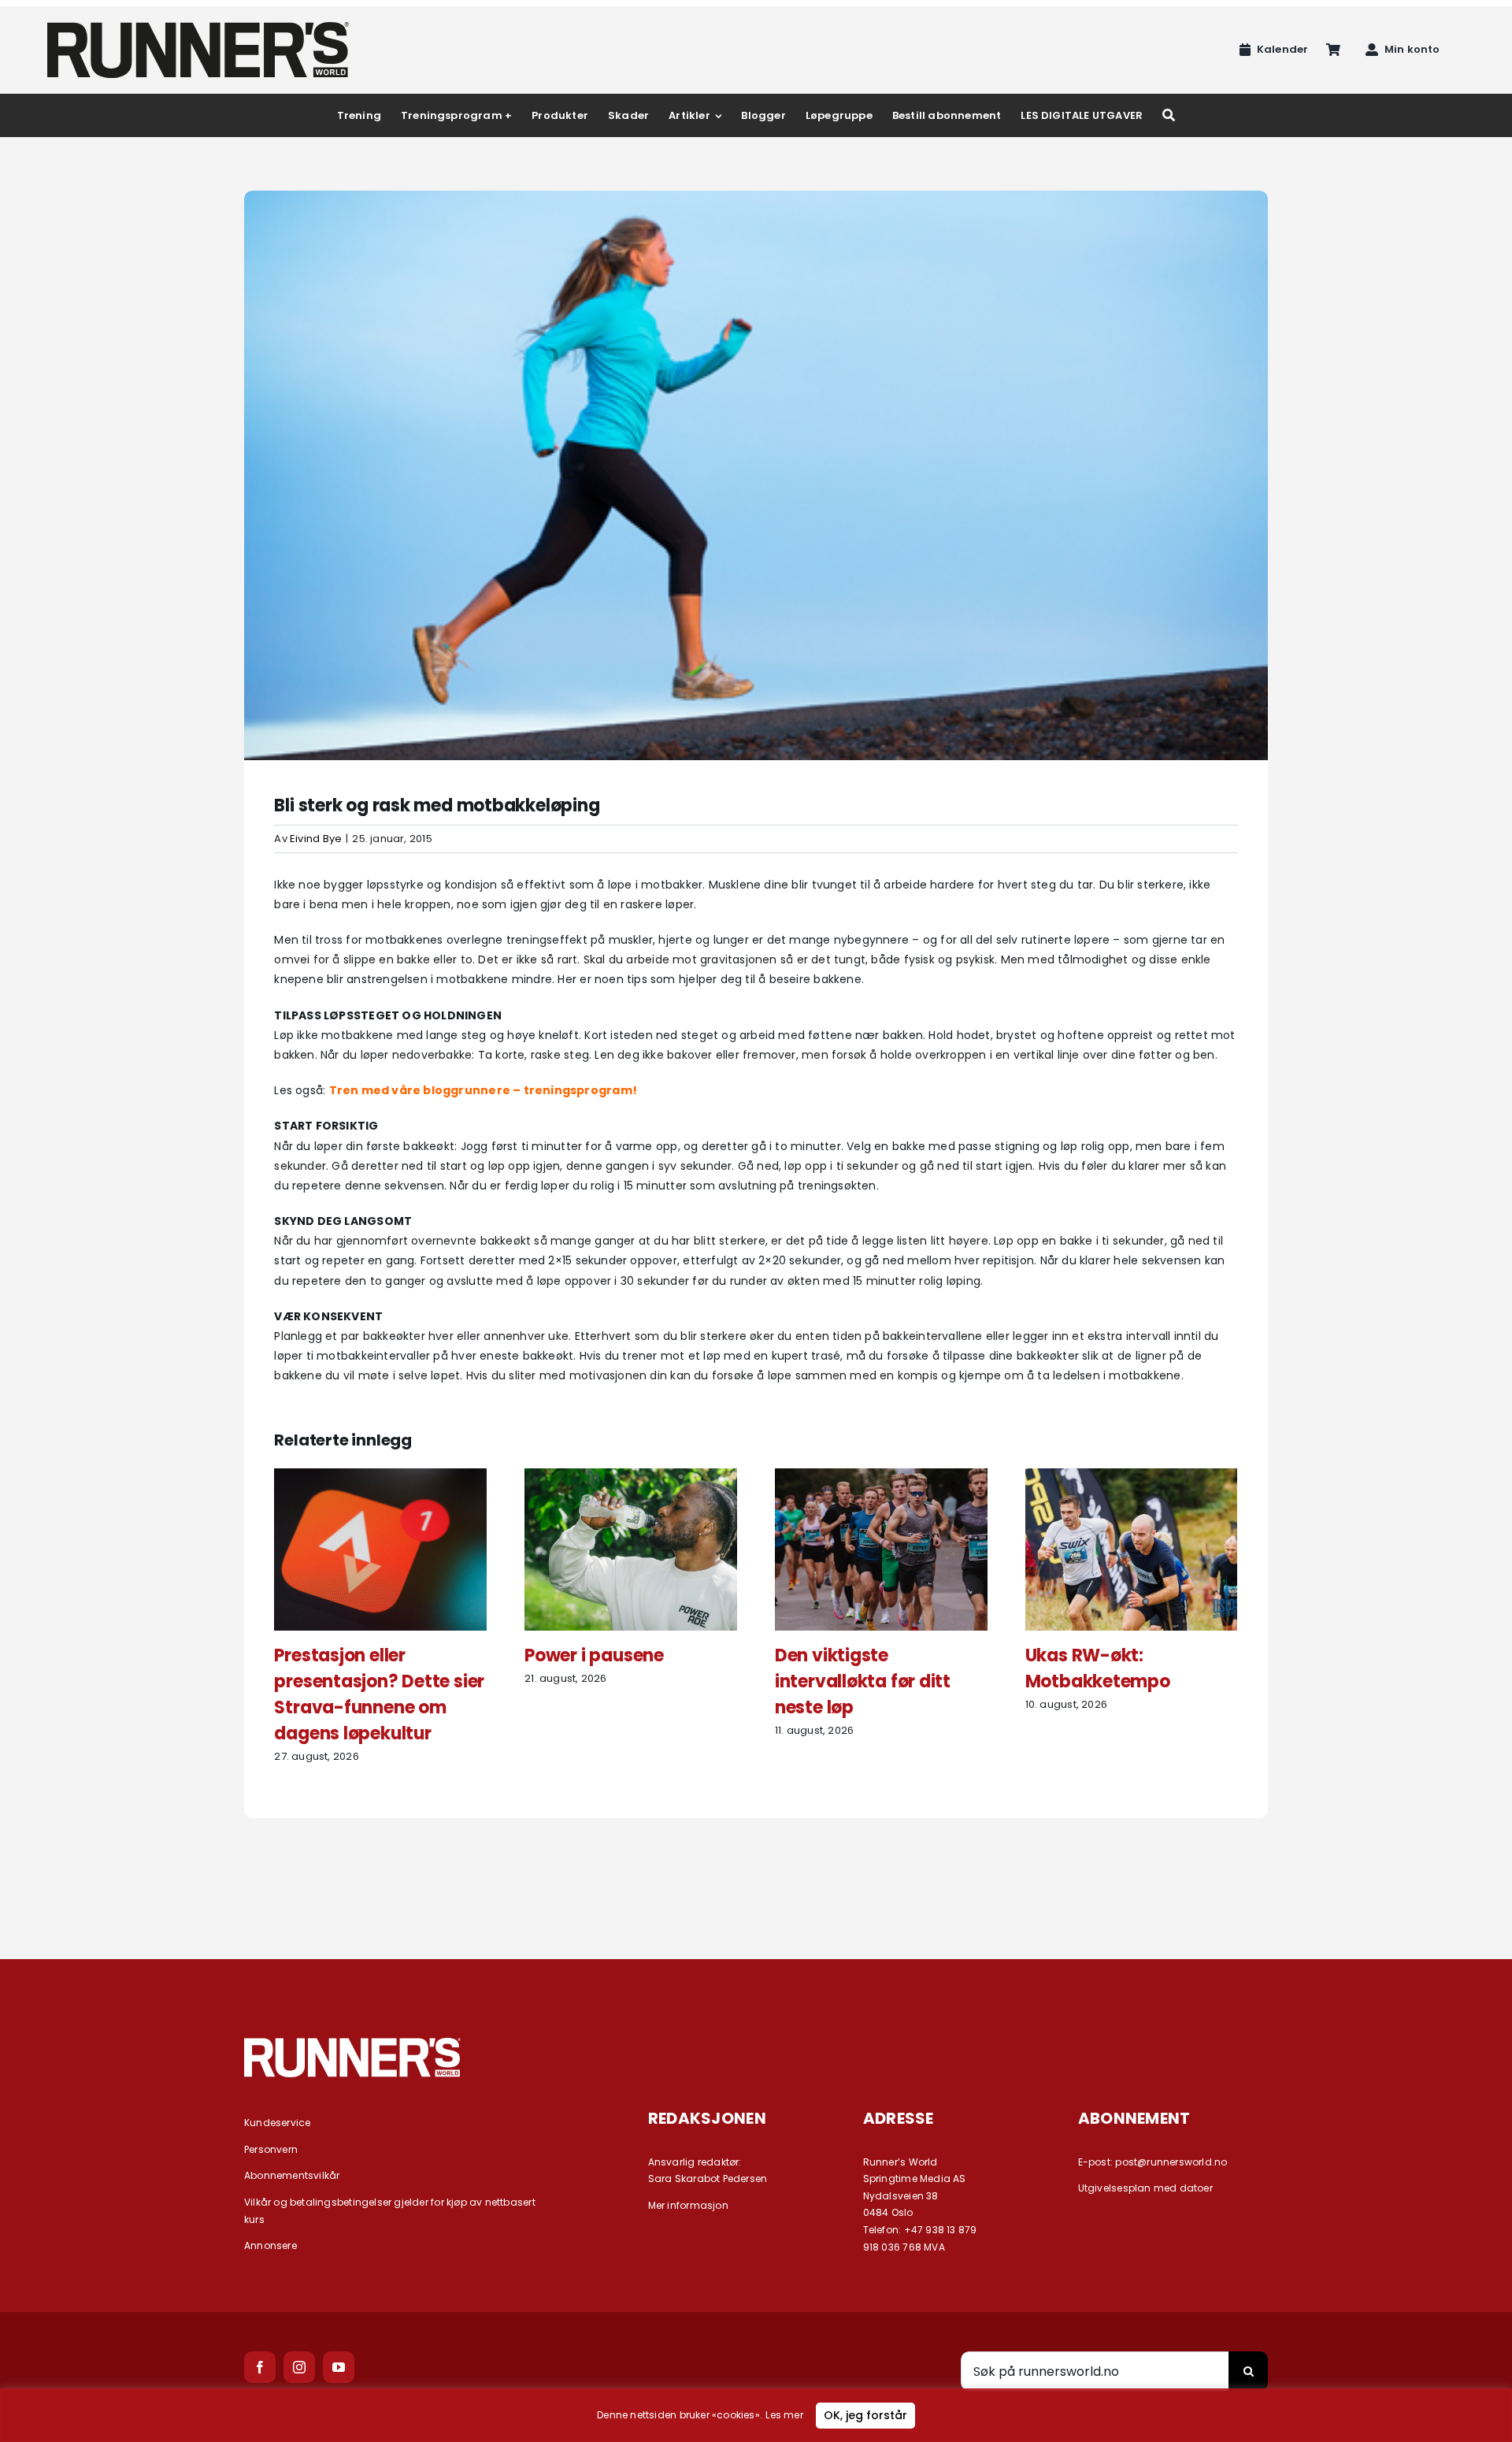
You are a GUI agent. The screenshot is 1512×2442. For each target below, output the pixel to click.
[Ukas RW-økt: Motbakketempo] (1132, 1476)
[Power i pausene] (631, 1476)
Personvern (271, 2149)
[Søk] (1169, 115)
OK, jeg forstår (865, 2415)
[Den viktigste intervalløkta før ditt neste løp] (881, 1476)
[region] (756, 2415)
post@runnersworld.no (1171, 2162)
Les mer (784, 2415)
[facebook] (260, 2367)
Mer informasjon (688, 2205)
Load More (756, 1875)
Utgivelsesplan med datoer (1145, 2188)
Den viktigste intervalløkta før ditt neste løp (863, 1681)
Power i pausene (594, 1655)
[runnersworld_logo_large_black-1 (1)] (198, 28)
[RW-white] (352, 2043)
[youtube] (339, 2367)
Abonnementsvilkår (292, 2175)
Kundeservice (278, 2123)
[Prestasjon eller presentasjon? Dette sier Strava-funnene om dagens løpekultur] (380, 1476)
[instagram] (299, 2367)
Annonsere (271, 2245)
